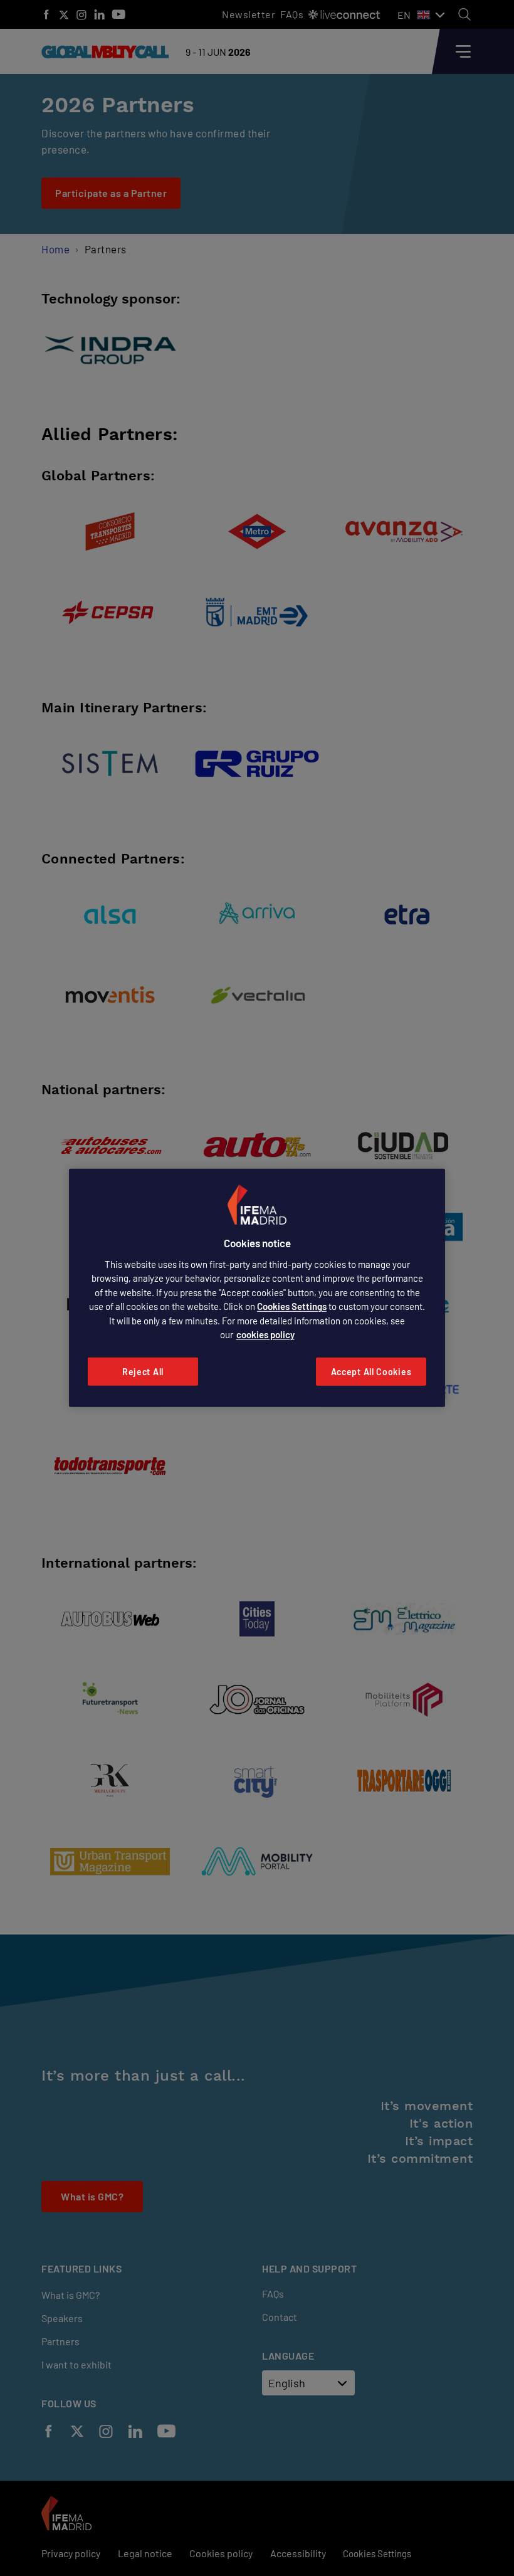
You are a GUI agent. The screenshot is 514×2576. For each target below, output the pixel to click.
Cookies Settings (292, 1306)
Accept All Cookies (371, 1372)
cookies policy (265, 1334)
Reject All (143, 1372)
